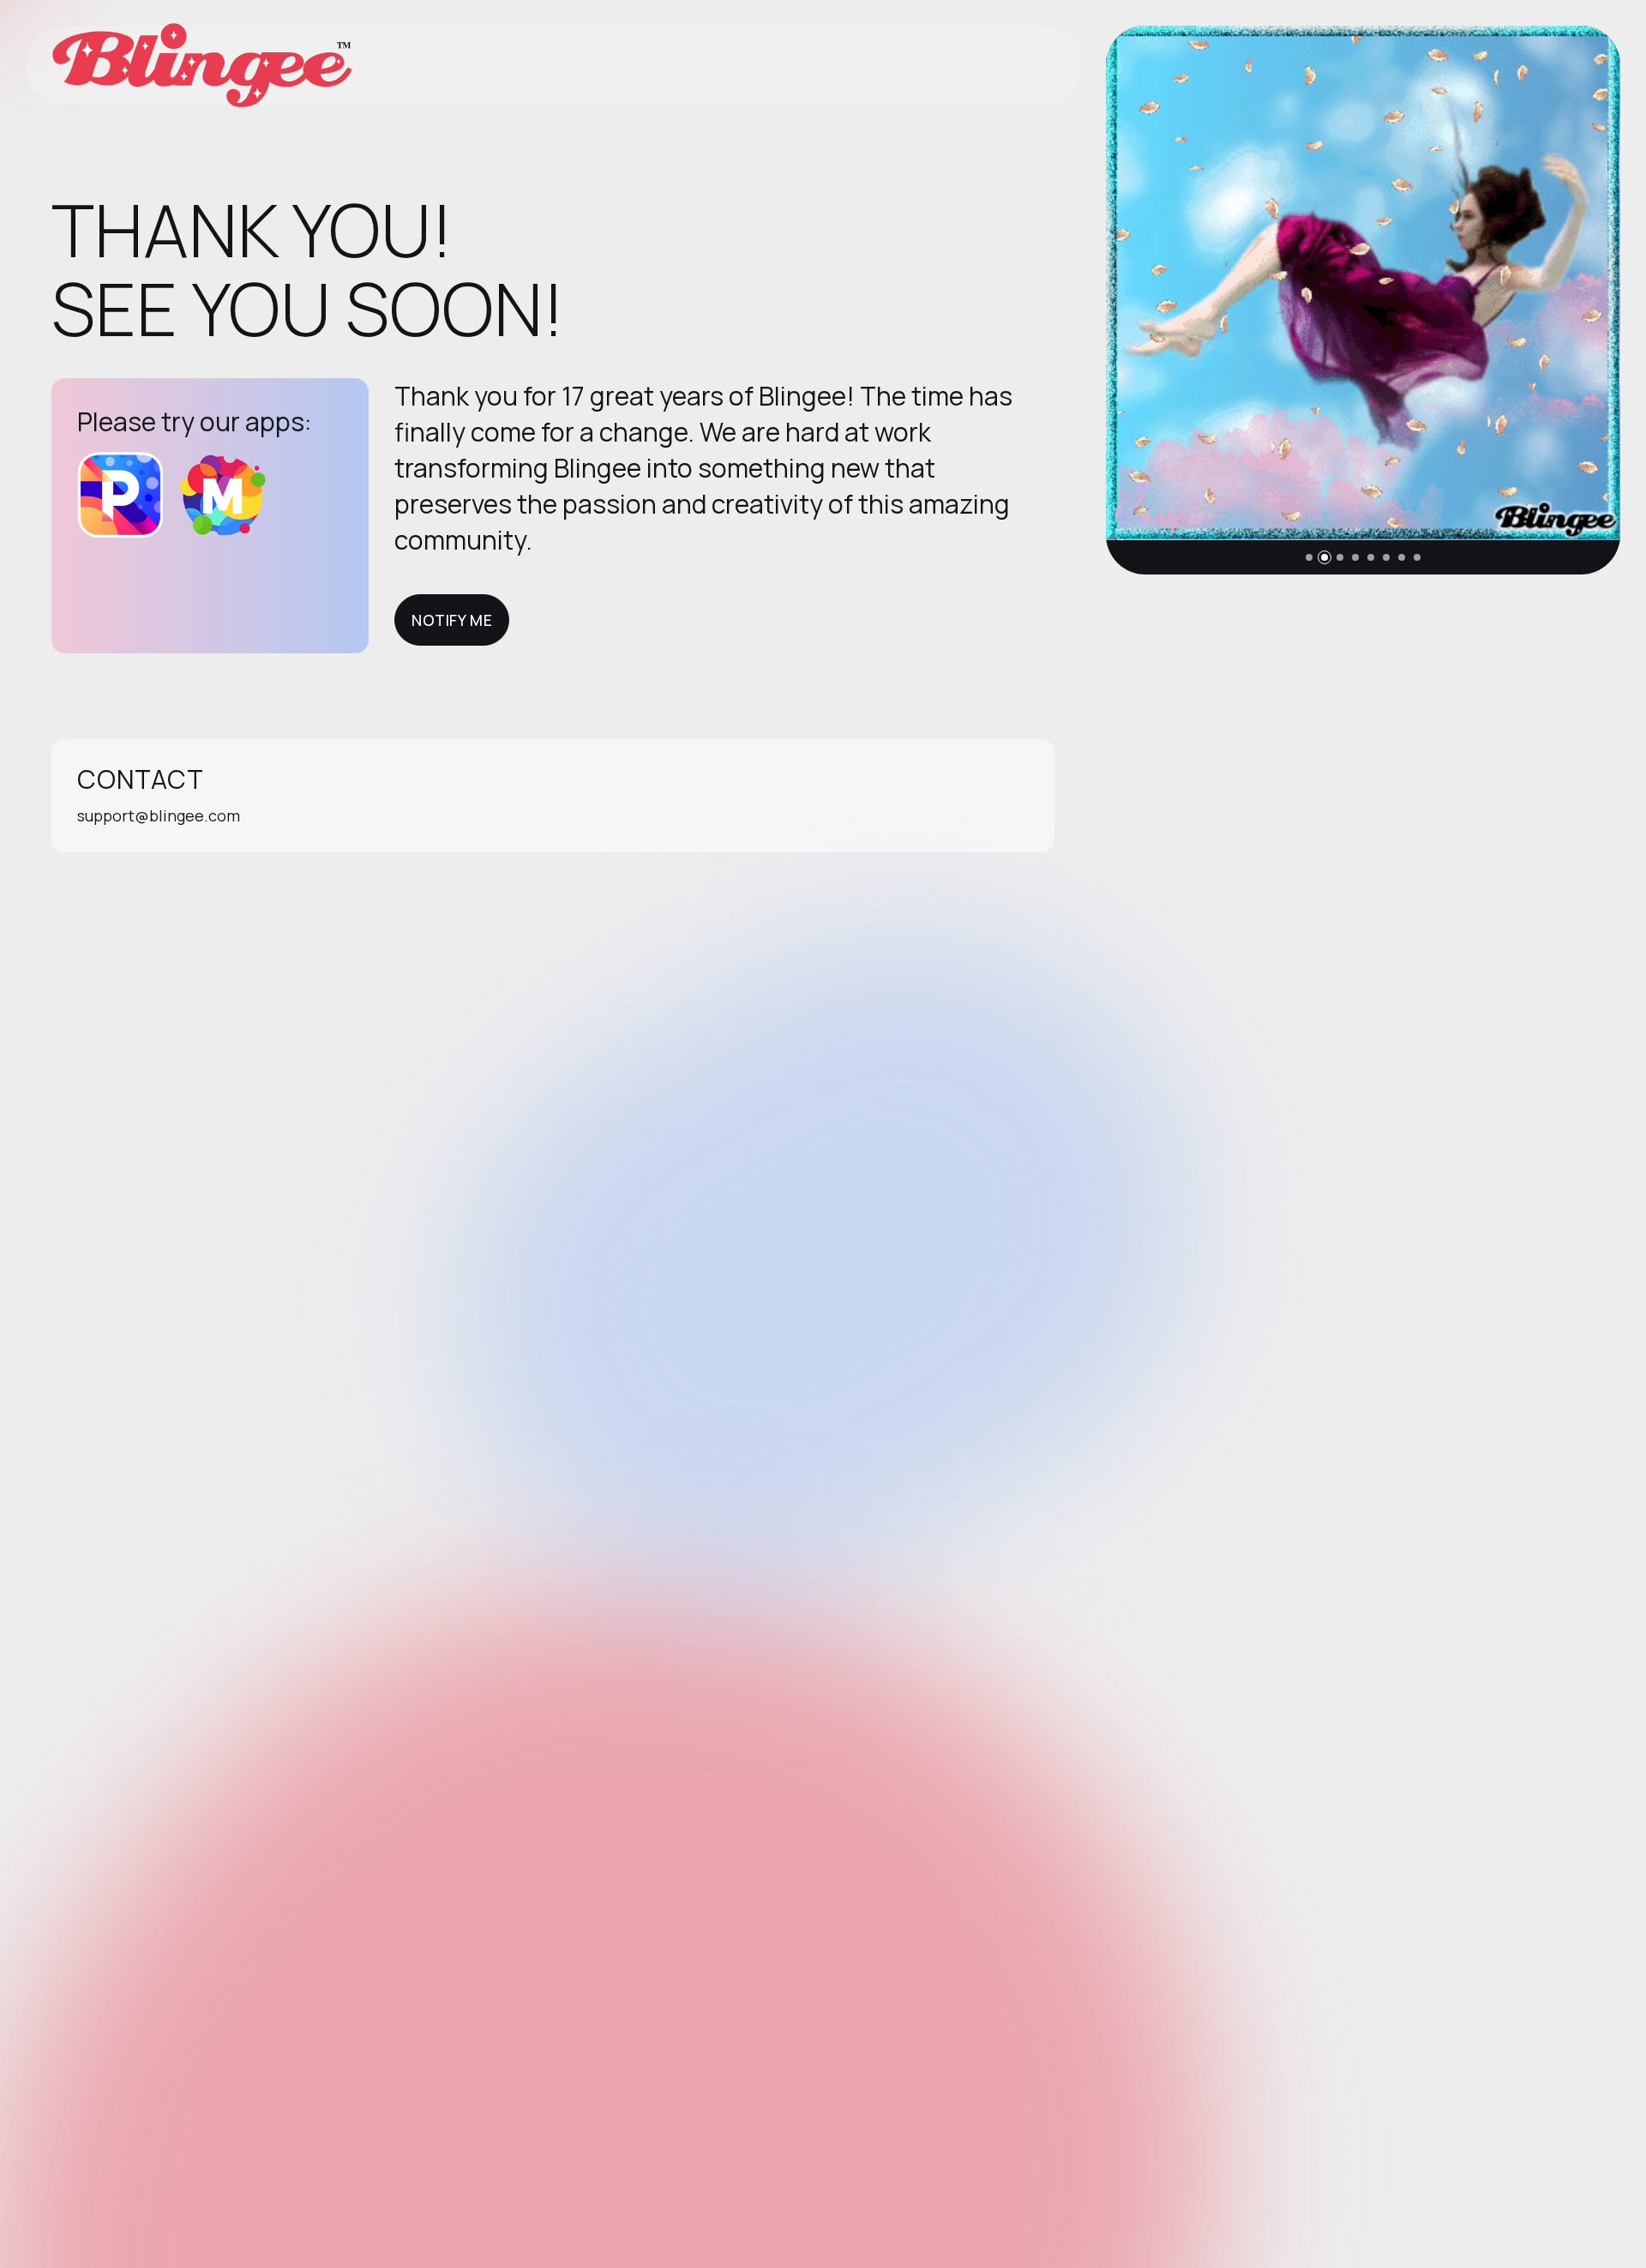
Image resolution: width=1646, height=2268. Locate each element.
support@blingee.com (159, 815)
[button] (1309, 557)
